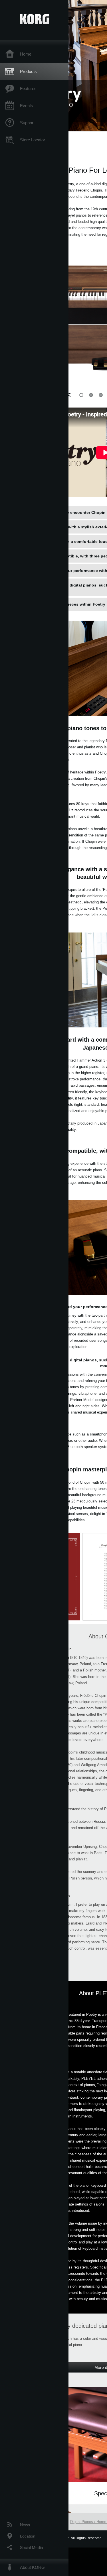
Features (28, 88)
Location (28, 2536)
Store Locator (33, 140)
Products (28, 71)
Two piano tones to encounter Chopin (68, 512)
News (25, 2525)
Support (27, 123)
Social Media (32, 2548)
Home (26, 54)
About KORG (32, 2567)
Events (27, 106)
